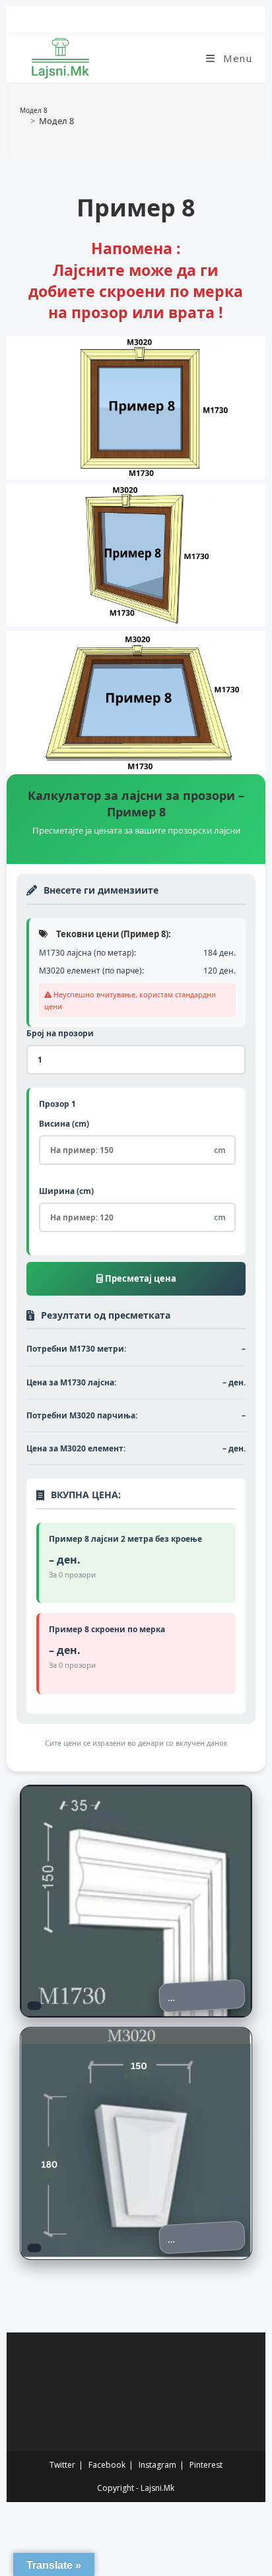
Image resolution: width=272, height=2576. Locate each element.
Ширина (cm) (66, 1191)
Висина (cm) (64, 1124)
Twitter (62, 2465)
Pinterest (206, 2465)
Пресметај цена (140, 1278)
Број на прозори (60, 1033)
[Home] (23, 121)
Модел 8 (56, 121)
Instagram (157, 2465)
